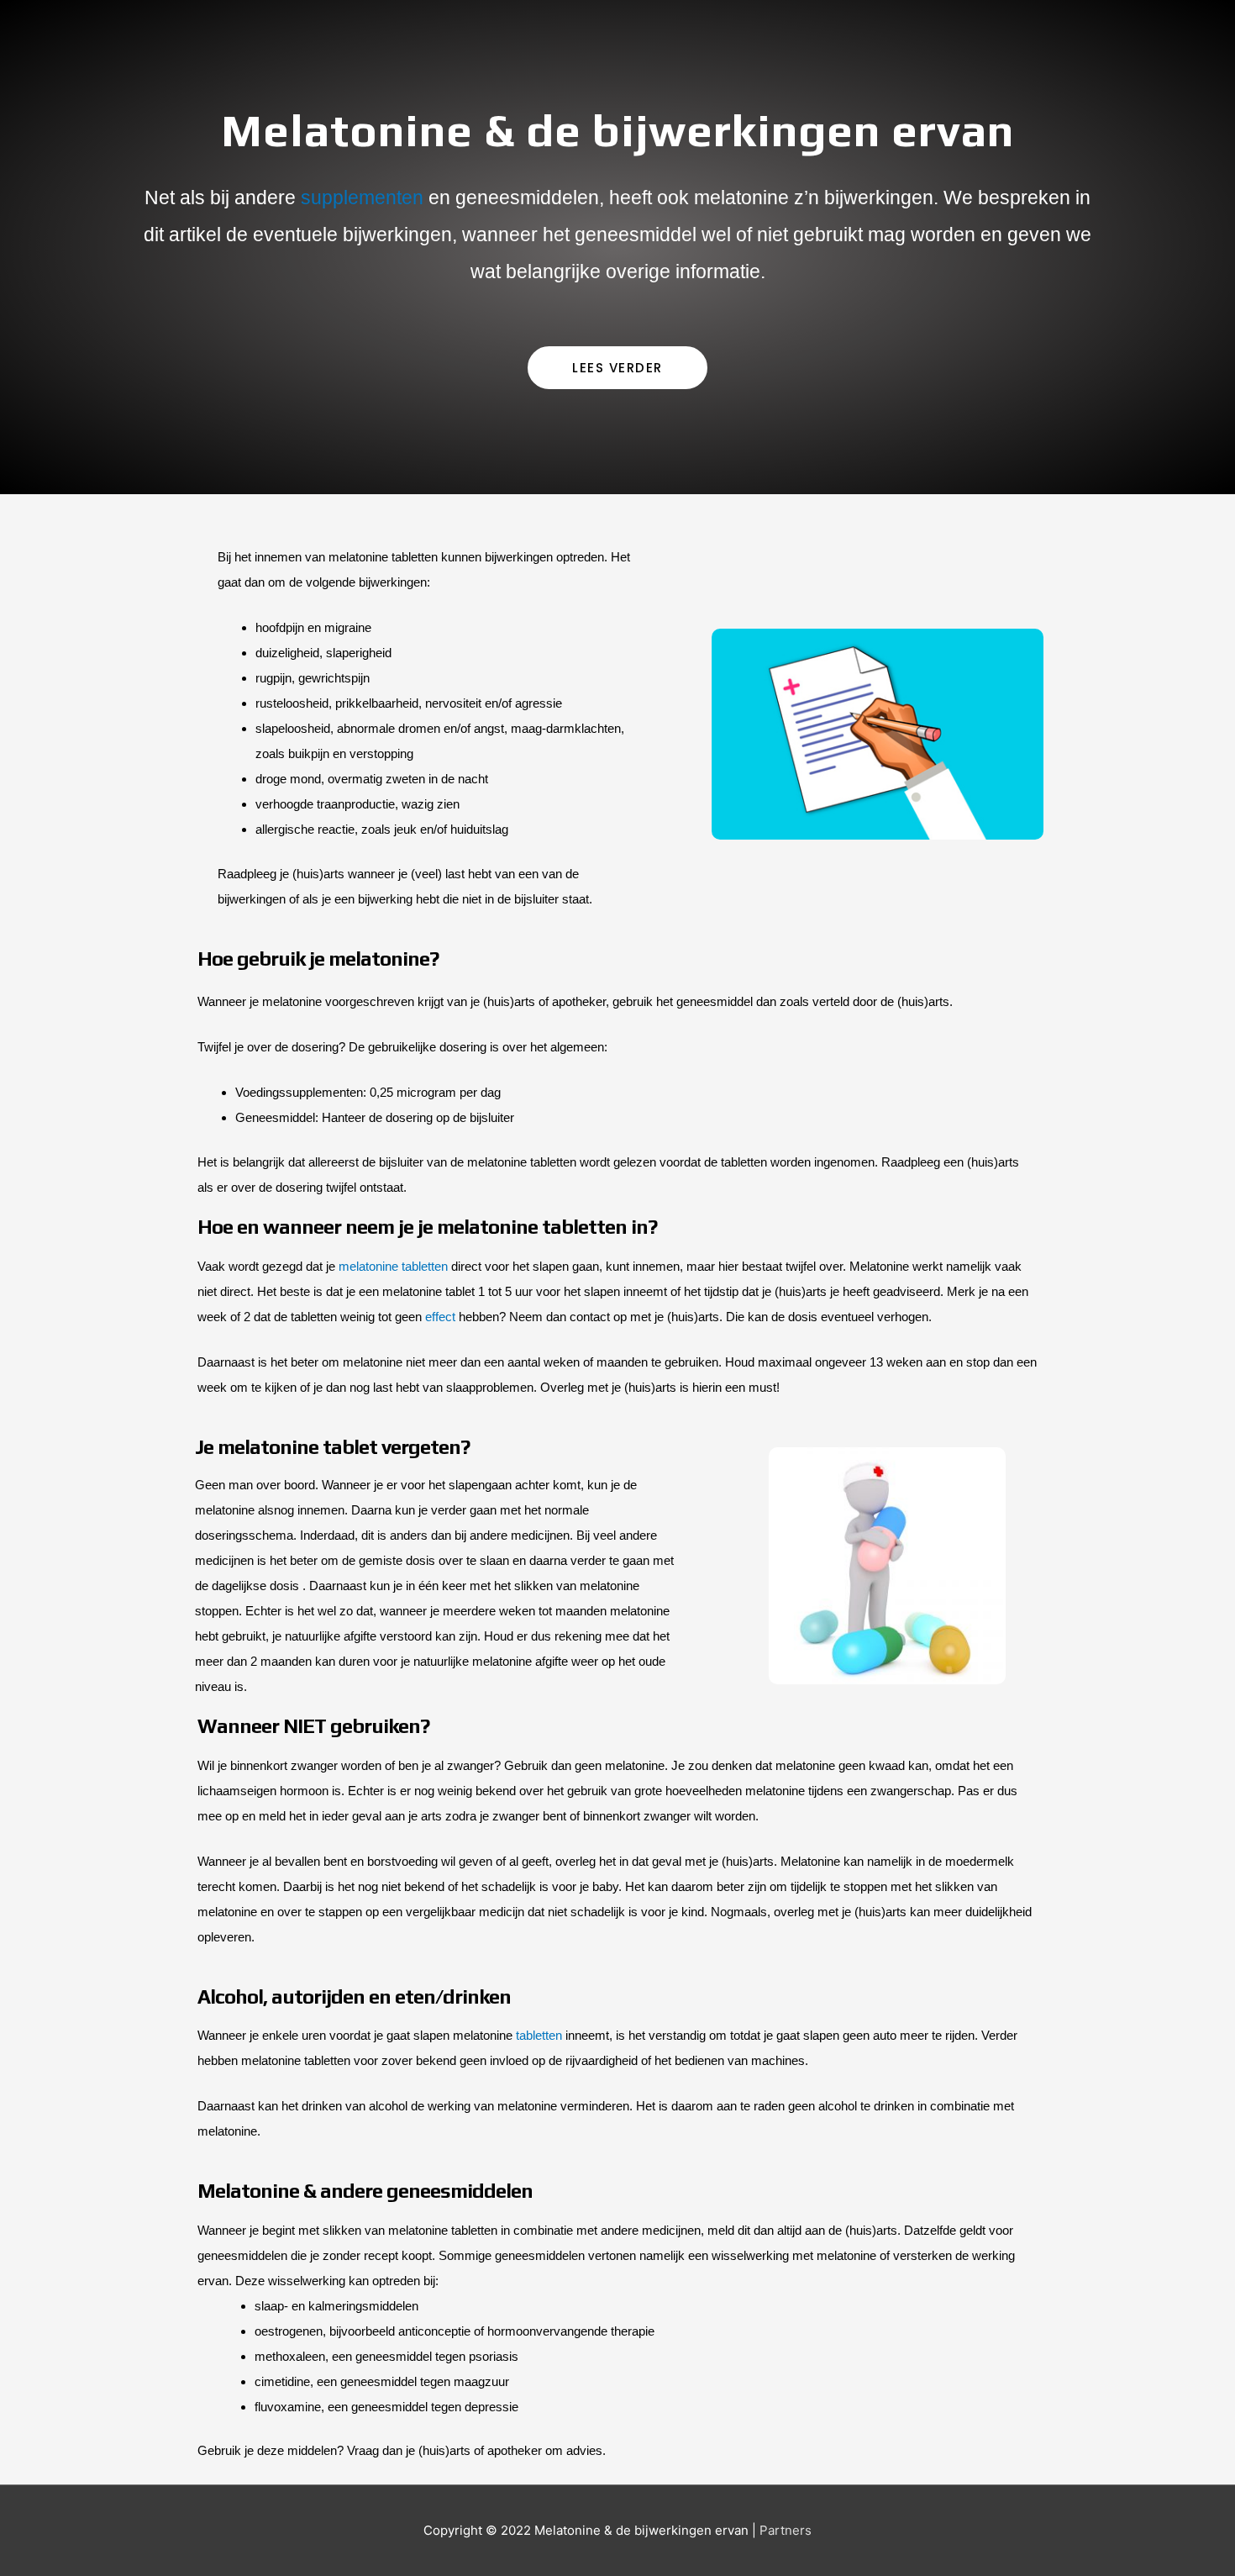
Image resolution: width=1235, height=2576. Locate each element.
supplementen (362, 198)
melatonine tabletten (393, 1266)
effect (440, 1317)
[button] (617, 368)
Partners (786, 2530)
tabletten (539, 2035)
